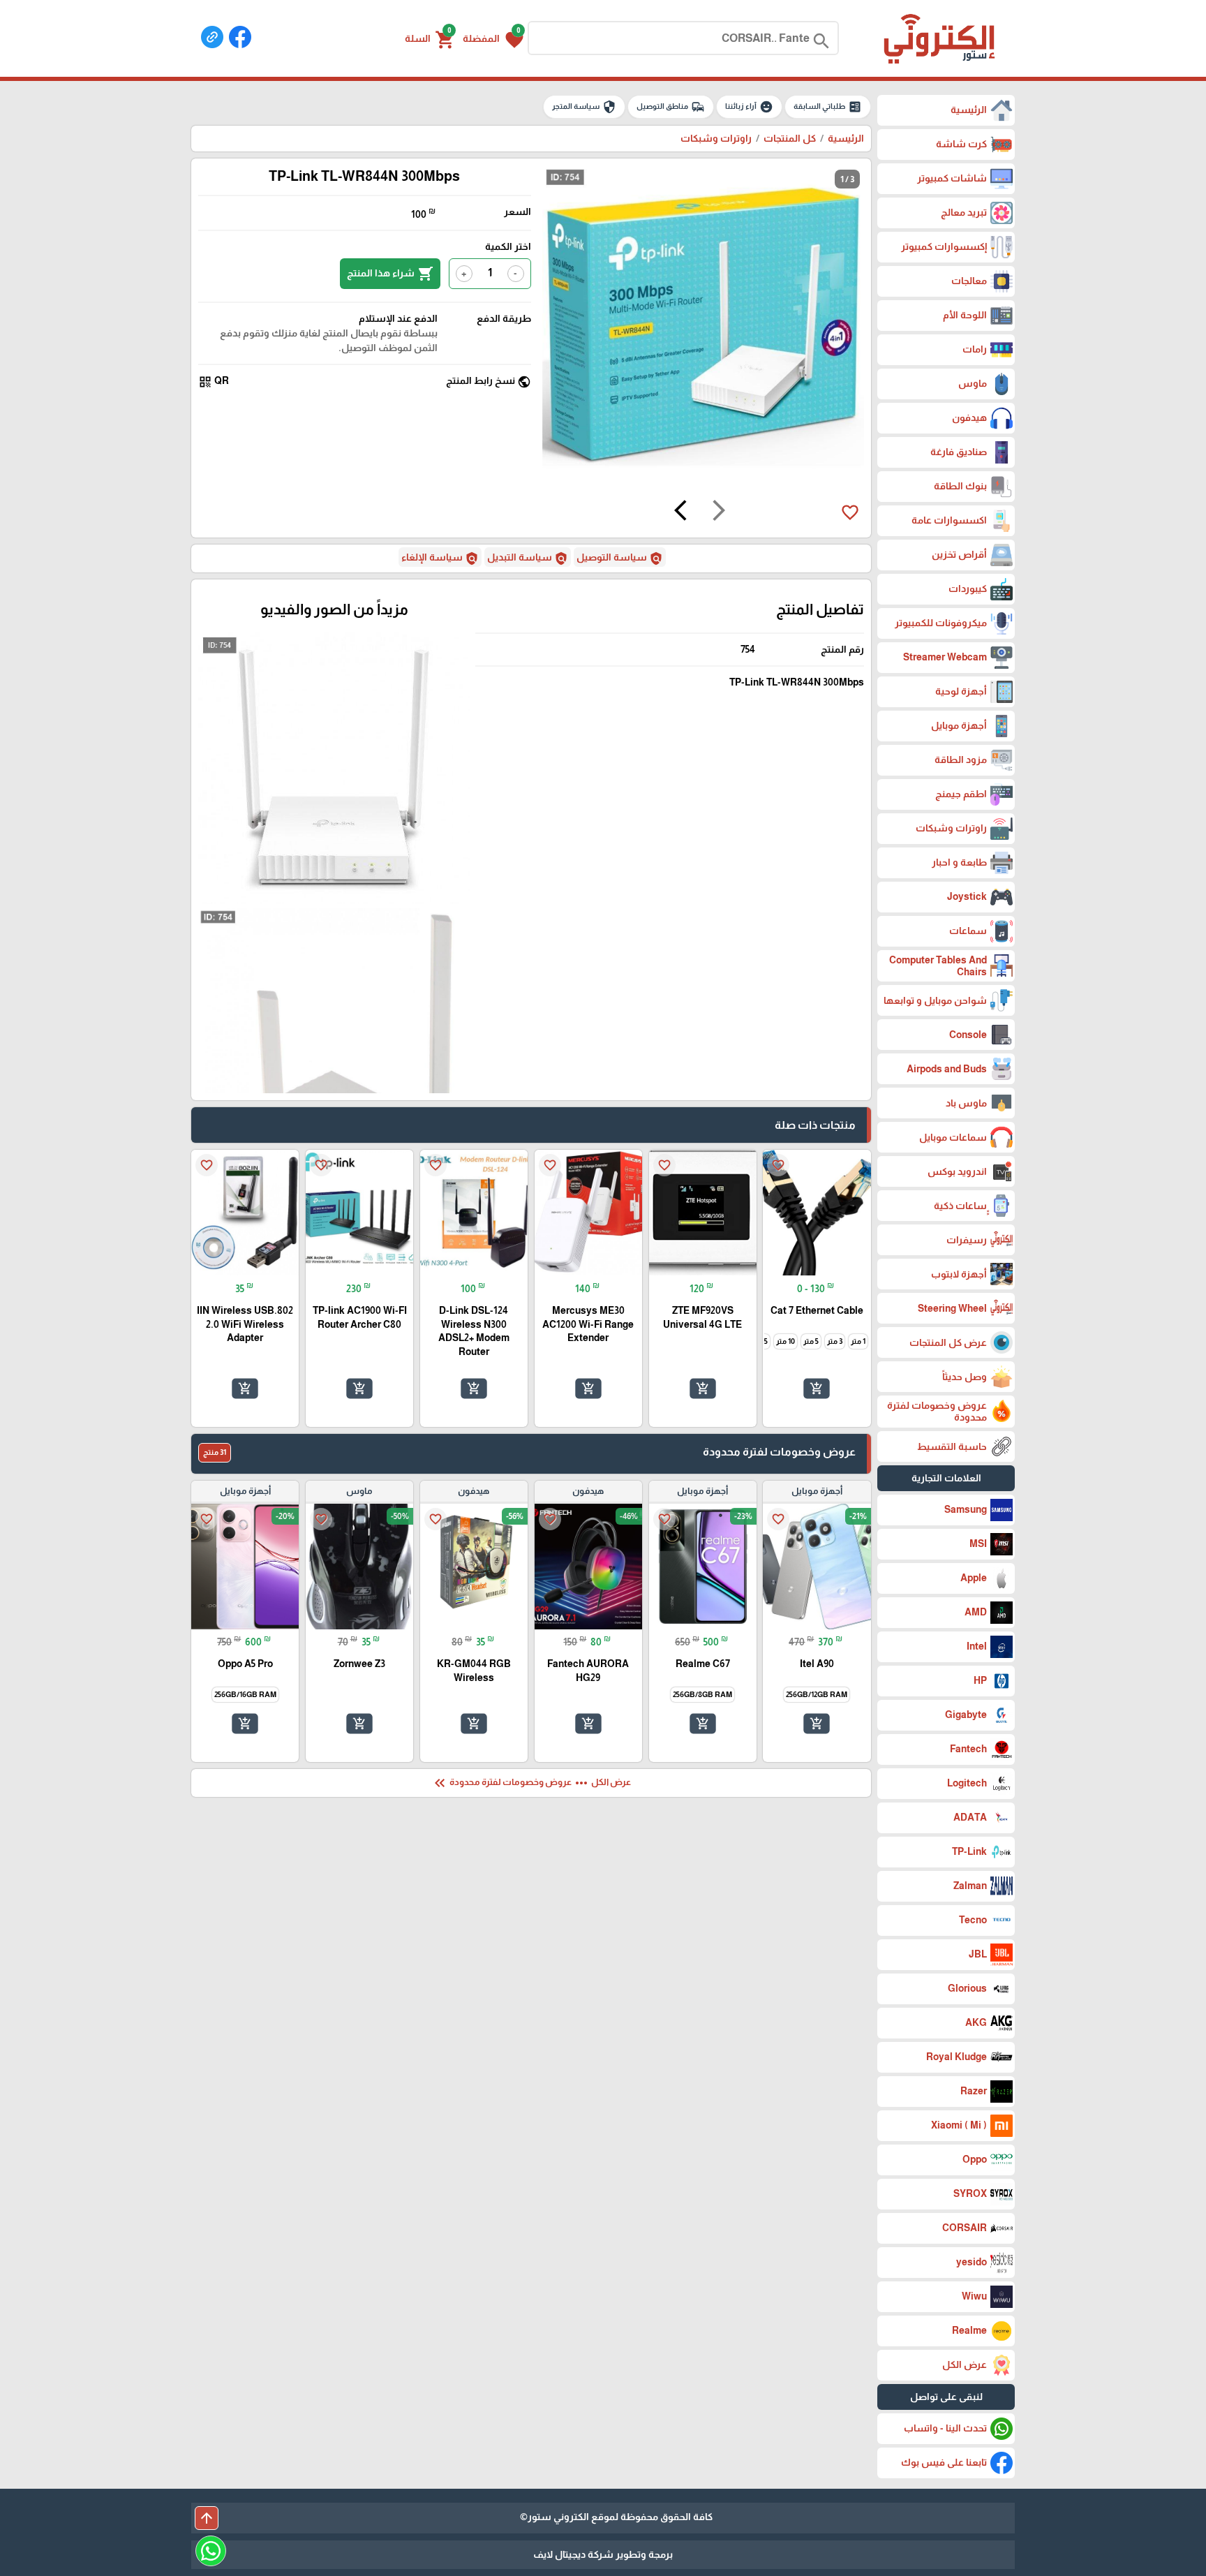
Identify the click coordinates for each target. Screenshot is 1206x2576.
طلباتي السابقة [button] (828, 107)
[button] (493, 38)
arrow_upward (207, 2518)
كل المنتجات (790, 138)
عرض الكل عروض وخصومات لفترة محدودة (531, 1783)
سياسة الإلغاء (440, 558)
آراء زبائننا (749, 107)
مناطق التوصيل (671, 107)
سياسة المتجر (584, 107)
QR (214, 382)
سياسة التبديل (528, 558)
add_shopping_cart (817, 1389)
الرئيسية (846, 138)
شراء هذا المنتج (390, 274)
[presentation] (719, 512)
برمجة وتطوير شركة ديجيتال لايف (603, 2554)
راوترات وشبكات (716, 138)
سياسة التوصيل (620, 558)
